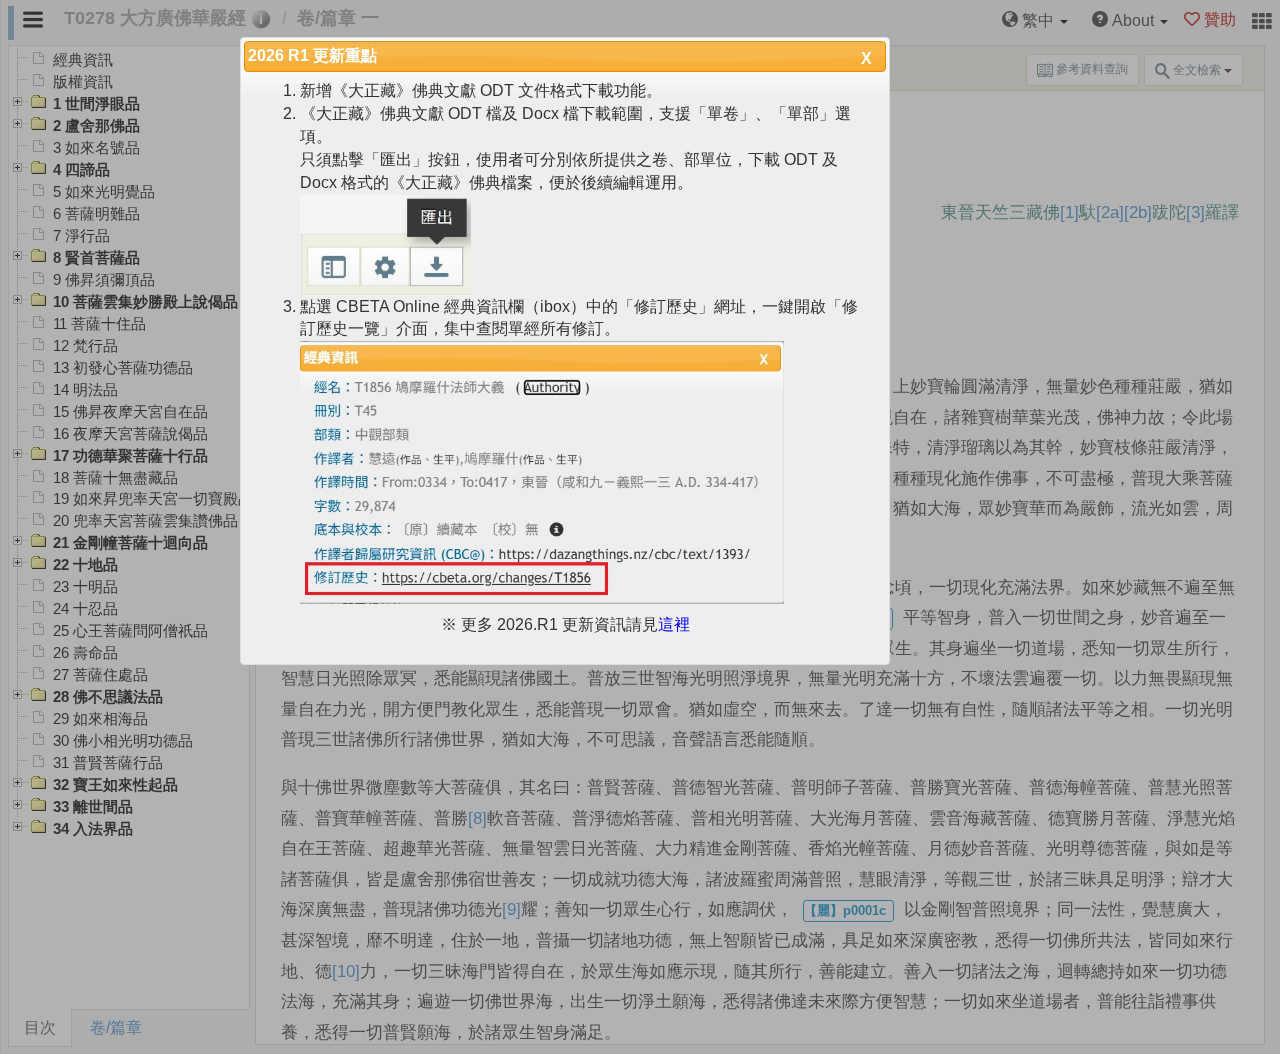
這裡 (674, 624)
